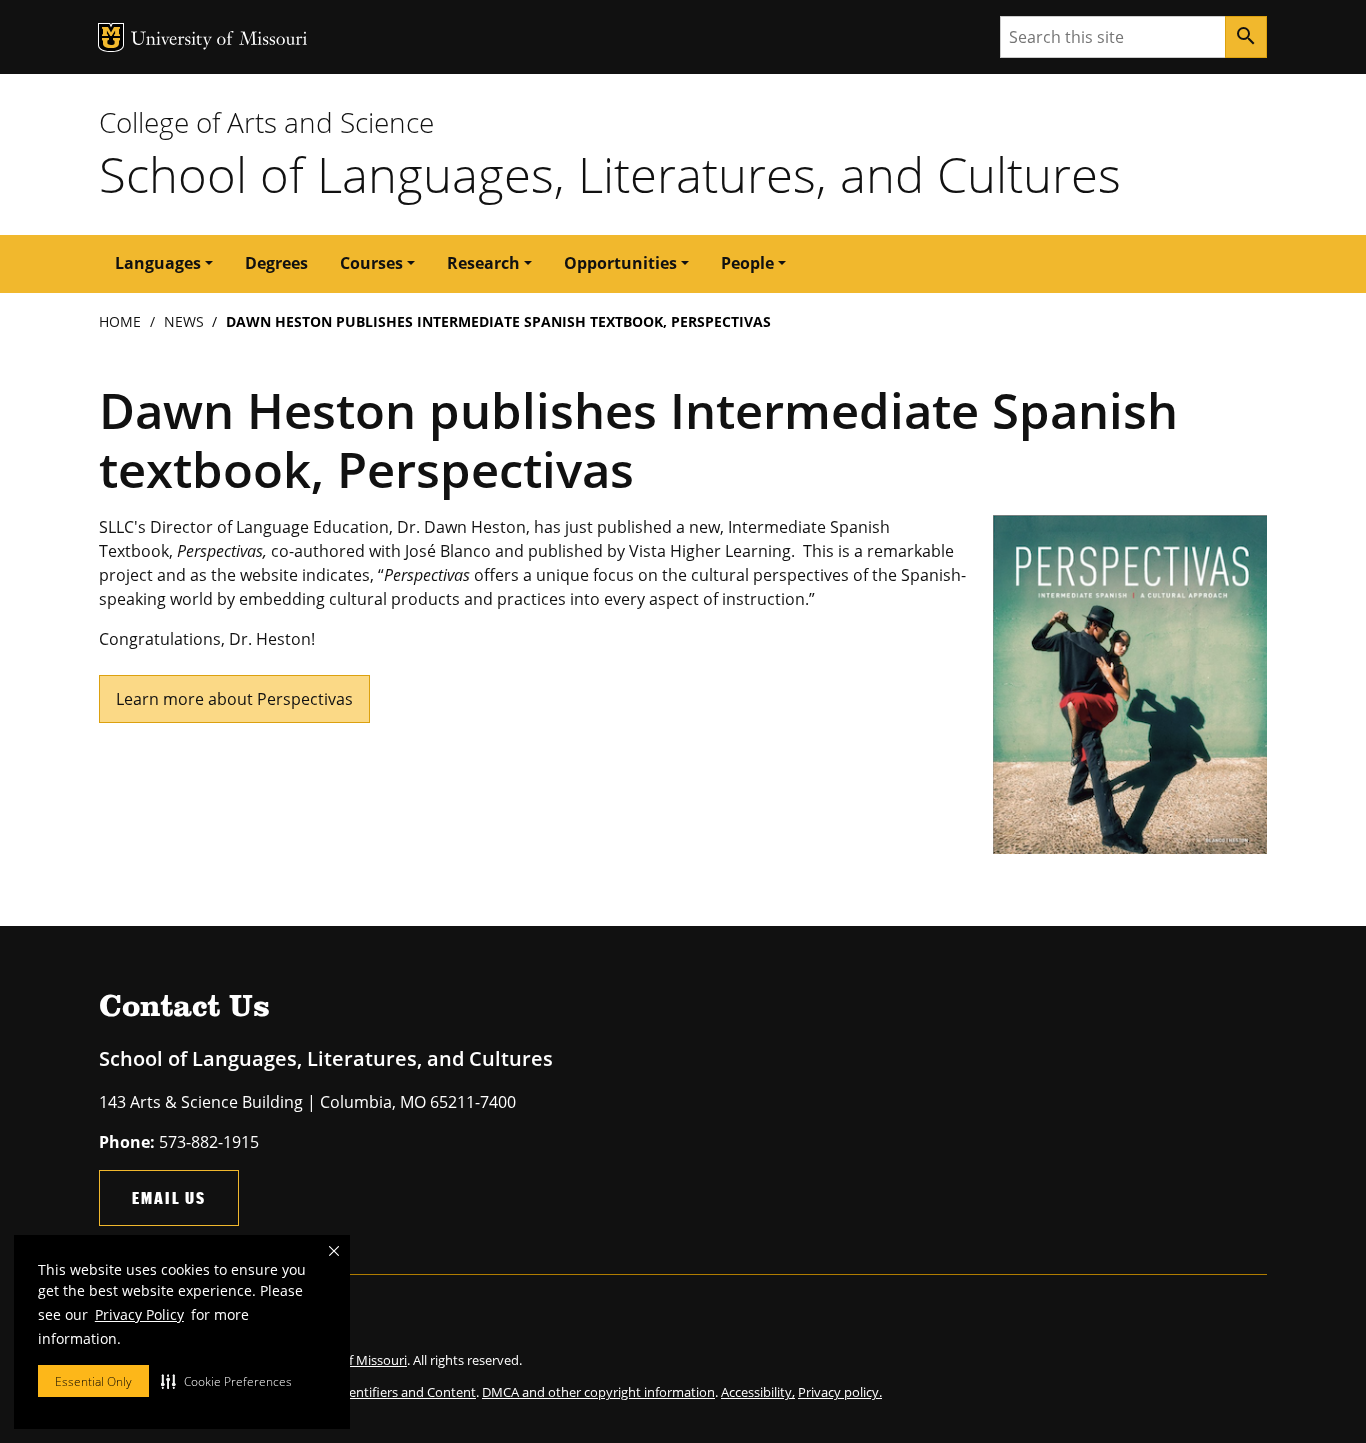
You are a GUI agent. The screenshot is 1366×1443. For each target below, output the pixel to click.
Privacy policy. (840, 1392)
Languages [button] (158, 263)
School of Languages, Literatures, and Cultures (610, 174)
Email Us (169, 1197)
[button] (226, 1381)
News (184, 321)
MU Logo (111, 37)
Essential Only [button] (93, 1381)
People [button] (747, 263)
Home (120, 321)
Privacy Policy (139, 1314)
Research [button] (483, 263)
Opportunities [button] (620, 263)
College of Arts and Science (266, 122)
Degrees (276, 263)
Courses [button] (371, 263)
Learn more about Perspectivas (234, 699)
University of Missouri (219, 40)
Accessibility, (758, 1392)
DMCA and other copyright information (598, 1392)
